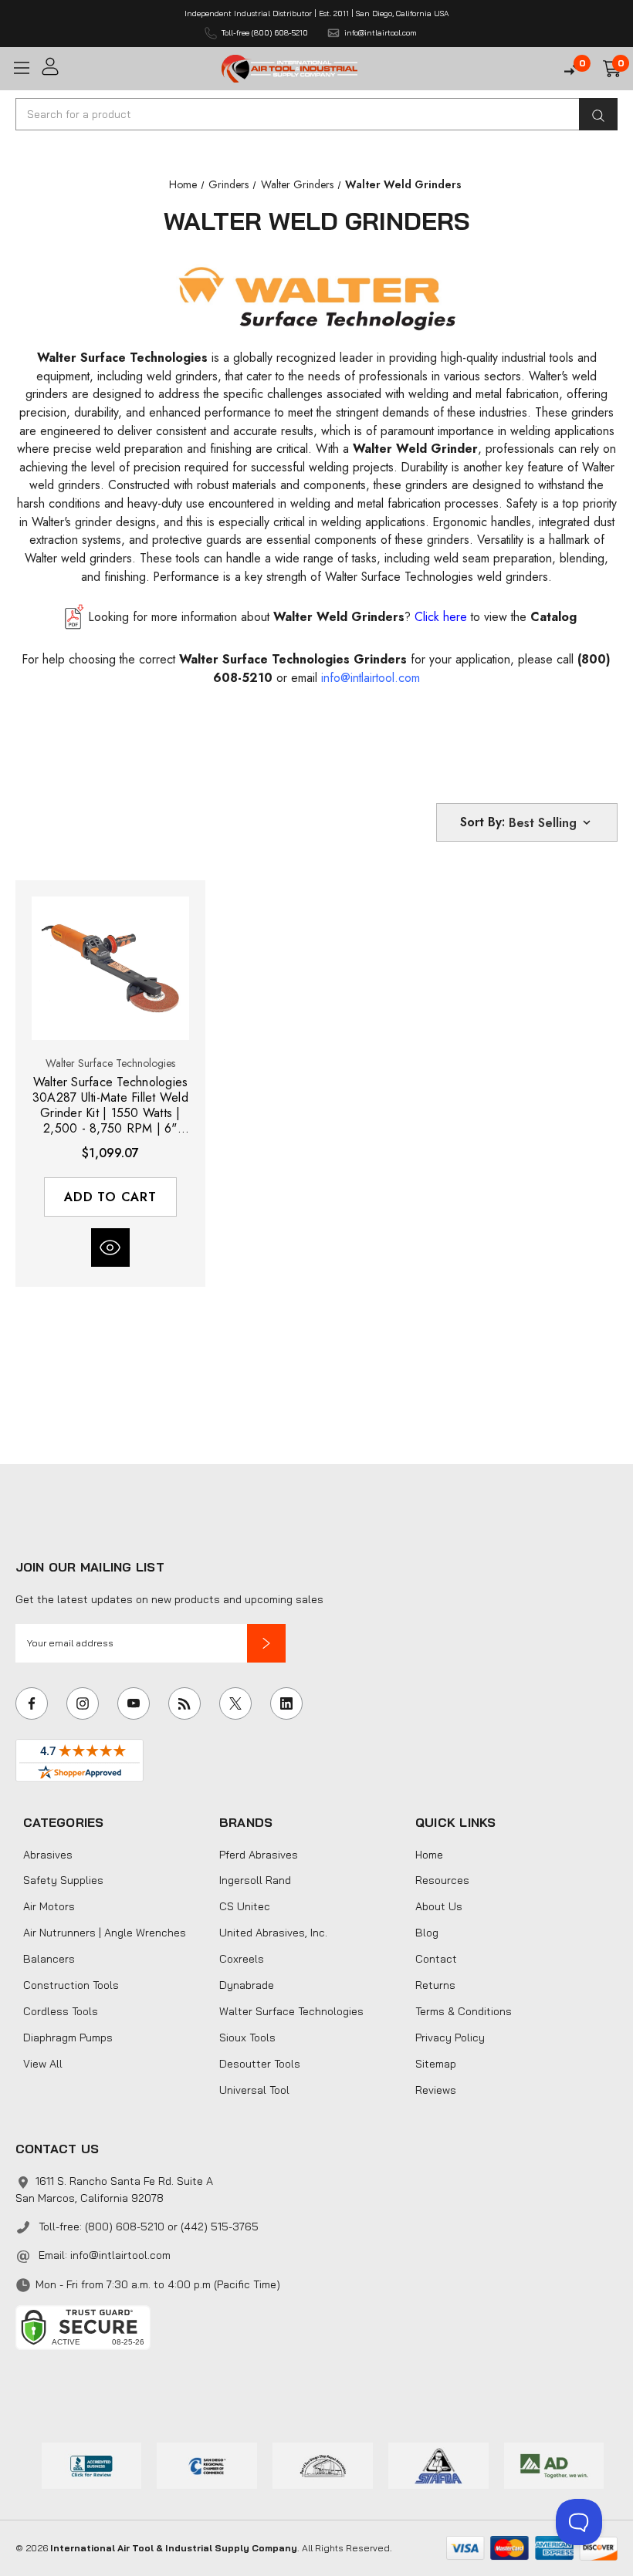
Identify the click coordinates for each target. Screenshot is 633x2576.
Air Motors (49, 1906)
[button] (266, 1643)
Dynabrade (247, 1985)
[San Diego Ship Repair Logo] (323, 2464)
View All (43, 2064)
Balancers (49, 1959)
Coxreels (242, 1959)
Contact (436, 1959)
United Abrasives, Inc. (273, 1933)
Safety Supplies (63, 1880)
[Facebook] (32, 1703)
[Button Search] (598, 114)
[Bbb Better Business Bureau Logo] (92, 2464)
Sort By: (482, 822)
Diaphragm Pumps (68, 2038)
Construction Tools (71, 1985)
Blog (427, 1933)
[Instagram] (83, 1703)
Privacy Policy (450, 2038)
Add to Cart (110, 1197)
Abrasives (48, 1855)
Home (429, 1855)
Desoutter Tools (260, 2064)
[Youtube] (134, 1703)
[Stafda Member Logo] (438, 2464)
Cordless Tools (61, 2011)
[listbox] (551, 822)
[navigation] (183, 184)
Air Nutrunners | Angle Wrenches (105, 1933)
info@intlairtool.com (120, 2255)
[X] (235, 1703)
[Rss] (184, 1703)
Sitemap (436, 2064)
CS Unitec (245, 1906)
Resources (442, 1880)
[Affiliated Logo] (554, 2464)
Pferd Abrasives (259, 1855)
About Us (439, 1906)
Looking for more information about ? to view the (333, 617)
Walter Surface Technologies (291, 2011)
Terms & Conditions (464, 2011)
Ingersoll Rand (255, 1880)
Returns (435, 1985)
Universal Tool (254, 2090)
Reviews (436, 2090)
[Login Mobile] (126, 67)
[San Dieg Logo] (207, 2464)
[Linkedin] (286, 1703)
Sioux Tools (247, 2038)
